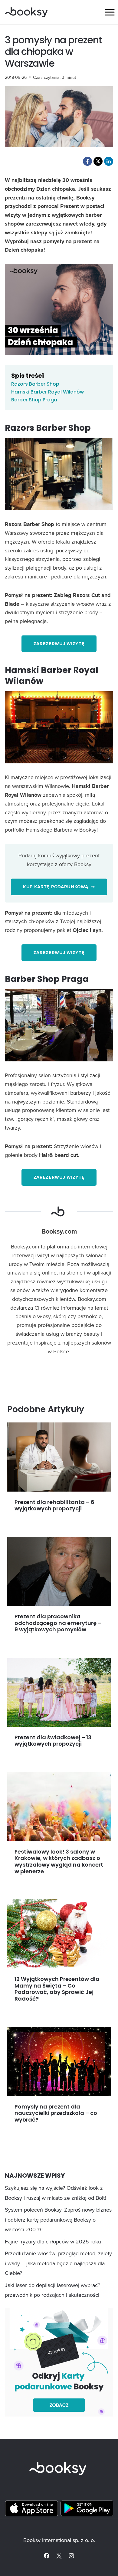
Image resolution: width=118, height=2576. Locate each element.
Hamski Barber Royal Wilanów (48, 392)
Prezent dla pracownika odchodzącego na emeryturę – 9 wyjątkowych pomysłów (58, 1623)
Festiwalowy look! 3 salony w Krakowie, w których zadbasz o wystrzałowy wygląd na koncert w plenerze (59, 1861)
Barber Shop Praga (34, 400)
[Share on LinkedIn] (109, 161)
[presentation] (59, 1457)
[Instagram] (71, 2556)
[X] (59, 2556)
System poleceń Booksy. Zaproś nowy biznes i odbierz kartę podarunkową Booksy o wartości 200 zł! (58, 2219)
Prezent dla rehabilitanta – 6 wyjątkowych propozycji (54, 1505)
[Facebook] (47, 2556)
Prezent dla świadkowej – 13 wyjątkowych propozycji (53, 1741)
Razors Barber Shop (35, 384)
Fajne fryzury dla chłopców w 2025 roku (53, 2241)
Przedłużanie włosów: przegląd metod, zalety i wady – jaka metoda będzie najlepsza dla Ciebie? (58, 2263)
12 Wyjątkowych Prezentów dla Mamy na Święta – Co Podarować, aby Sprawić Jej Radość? (57, 1989)
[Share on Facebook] (87, 161)
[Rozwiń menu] (110, 12)
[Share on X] (98, 161)
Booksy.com (59, 1231)
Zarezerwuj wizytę (59, 644)
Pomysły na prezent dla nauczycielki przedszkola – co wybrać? (56, 2113)
